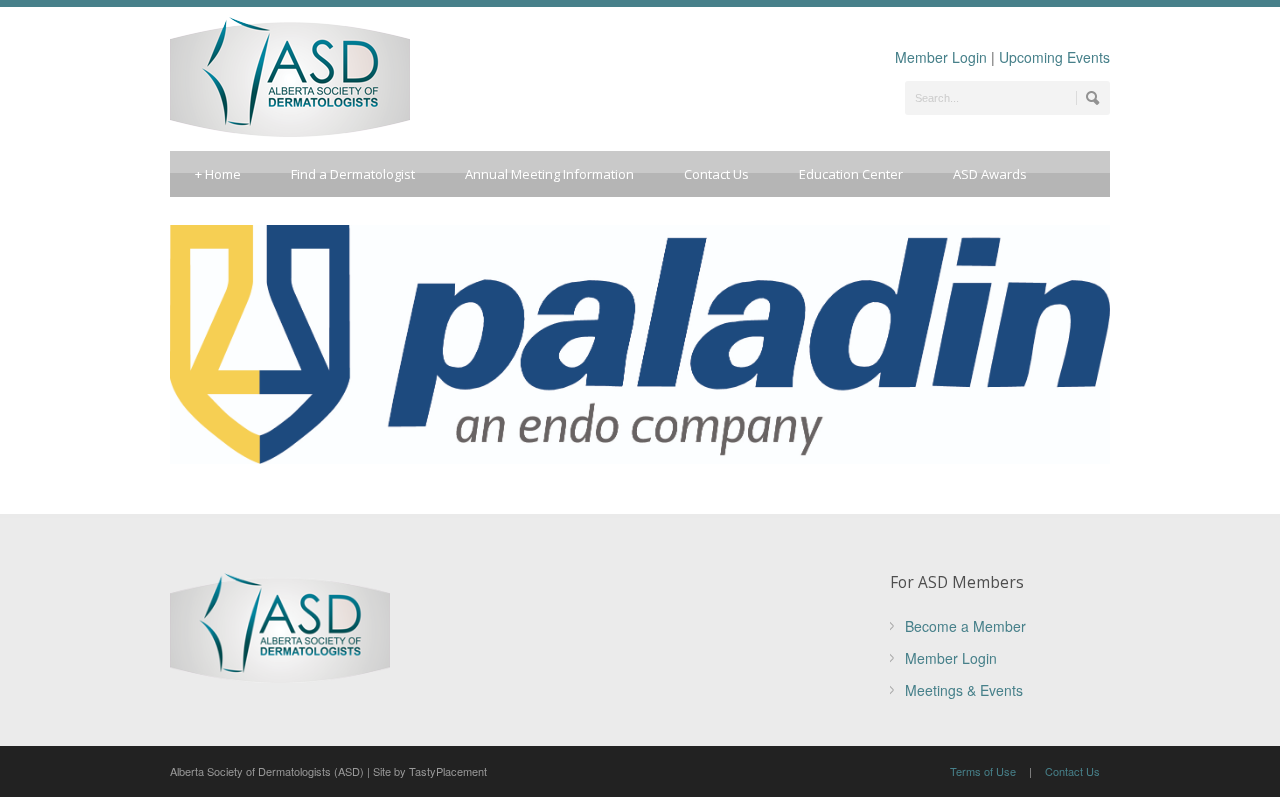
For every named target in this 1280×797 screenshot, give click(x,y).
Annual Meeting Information (549, 174)
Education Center (851, 174)
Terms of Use (983, 771)
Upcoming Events (1054, 57)
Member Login (941, 57)
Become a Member (965, 626)
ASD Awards (990, 174)
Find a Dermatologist (353, 174)
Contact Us (716, 174)
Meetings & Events (964, 690)
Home (218, 174)
